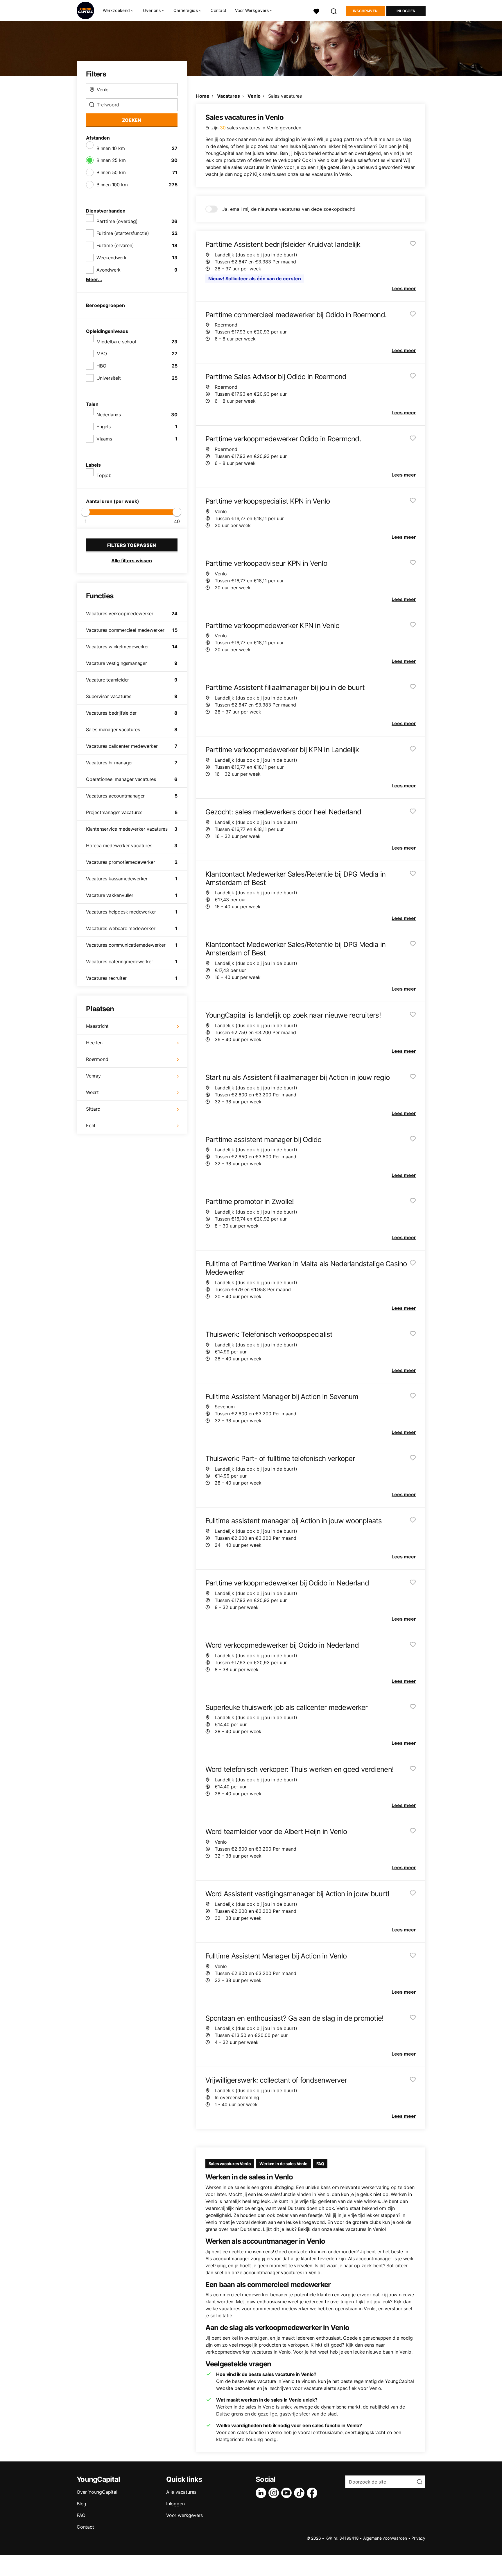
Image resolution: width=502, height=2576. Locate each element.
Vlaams (104, 439)
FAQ (320, 2164)
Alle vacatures (181, 2492)
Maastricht (97, 1026)
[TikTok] (300, 2493)
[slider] (85, 512)
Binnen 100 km (112, 185)
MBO (102, 354)
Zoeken (132, 120)
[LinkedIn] (262, 2493)
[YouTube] (288, 2493)
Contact (218, 10)
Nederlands (109, 415)
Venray (93, 1076)
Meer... (94, 279)
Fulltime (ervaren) (115, 245)
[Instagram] (275, 2493)
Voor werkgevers (184, 2515)
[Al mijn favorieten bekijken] (316, 11)
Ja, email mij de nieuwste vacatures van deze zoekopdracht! (289, 209)
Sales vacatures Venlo (230, 2164)
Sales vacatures (285, 96)
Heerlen (94, 1043)
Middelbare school (116, 342)
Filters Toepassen (132, 545)
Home (203, 96)
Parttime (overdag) (117, 221)
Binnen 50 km (111, 172)
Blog (81, 2504)
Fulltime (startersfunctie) (123, 233)
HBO (101, 366)
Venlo (254, 96)
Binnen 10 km (111, 148)
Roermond (97, 1059)
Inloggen (406, 11)
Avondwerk (109, 270)
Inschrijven (365, 11)
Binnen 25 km (111, 160)
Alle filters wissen (132, 561)
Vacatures (228, 96)
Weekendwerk (112, 258)
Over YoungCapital (97, 2492)
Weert (92, 1092)
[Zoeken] (334, 11)
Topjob (104, 475)
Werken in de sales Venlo (283, 2164)
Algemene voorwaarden (385, 2538)
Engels (104, 427)
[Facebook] (313, 2493)
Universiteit (109, 378)
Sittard (93, 1109)
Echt (91, 1125)
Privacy (418, 2538)
